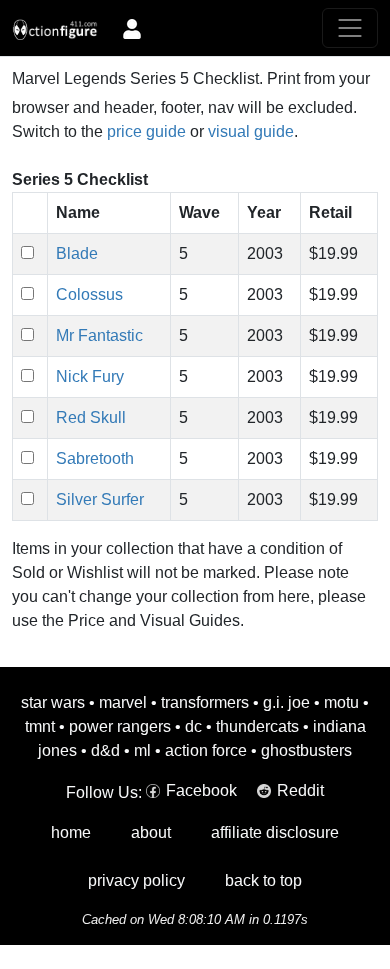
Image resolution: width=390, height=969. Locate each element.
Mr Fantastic (99, 335)
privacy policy (136, 880)
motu (341, 702)
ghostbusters (306, 750)
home (71, 832)
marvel (123, 702)
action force (206, 750)
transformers (205, 702)
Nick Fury (90, 376)
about (151, 832)
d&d (105, 750)
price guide (146, 131)
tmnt (40, 726)
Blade (77, 253)
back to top (263, 880)
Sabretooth (95, 458)
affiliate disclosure (275, 832)
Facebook (201, 790)
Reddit (300, 790)
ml (142, 750)
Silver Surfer (100, 499)
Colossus (89, 294)
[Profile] (132, 28)
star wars (53, 702)
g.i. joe (286, 702)
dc (193, 726)
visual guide (251, 131)
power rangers (120, 726)
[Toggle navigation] (350, 28)
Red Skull (91, 417)
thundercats (257, 726)
